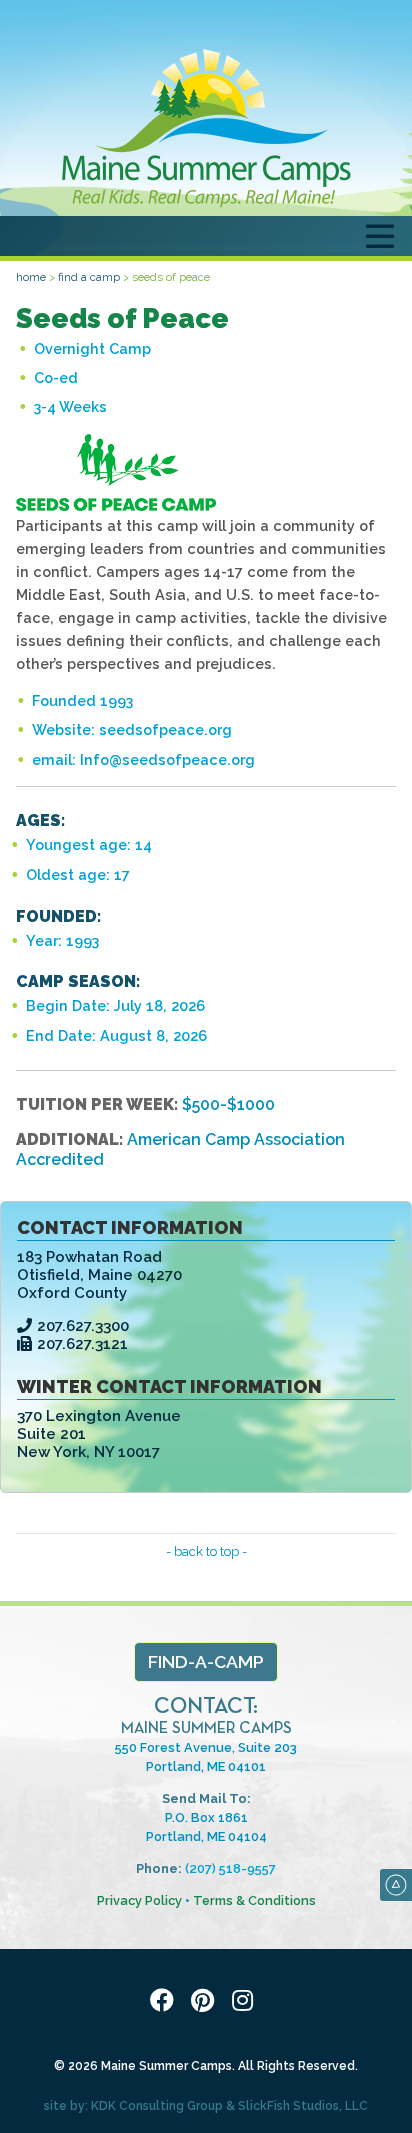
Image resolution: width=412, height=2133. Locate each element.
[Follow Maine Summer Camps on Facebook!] (166, 2001)
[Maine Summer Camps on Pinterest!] (206, 2001)
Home (31, 277)
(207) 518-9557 (230, 1868)
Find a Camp (89, 277)
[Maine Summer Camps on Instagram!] (246, 2001)
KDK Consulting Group (157, 2106)
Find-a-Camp (206, 1661)
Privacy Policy (139, 1900)
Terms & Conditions (254, 1900)
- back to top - (206, 1551)
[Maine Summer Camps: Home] (206, 128)
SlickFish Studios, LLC (303, 2106)
